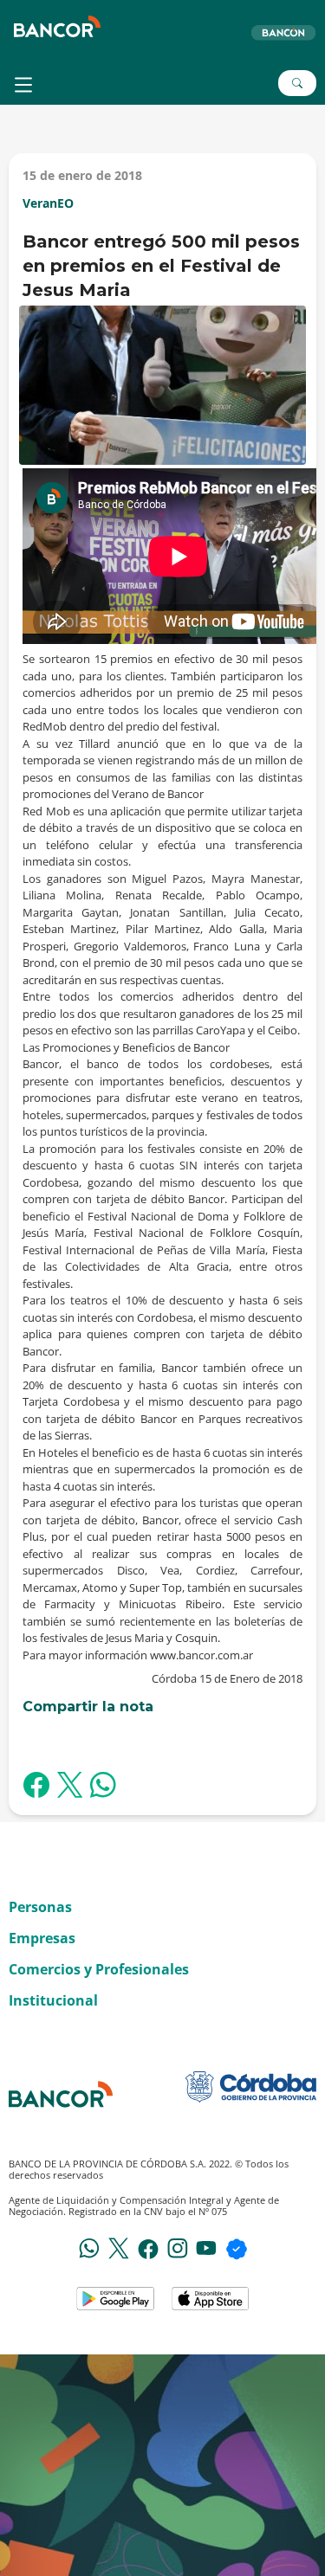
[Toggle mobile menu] (25, 85)
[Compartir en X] (70, 1787)
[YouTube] (206, 2247)
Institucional (53, 2000)
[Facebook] (148, 2248)
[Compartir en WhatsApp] (103, 1787)
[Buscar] (297, 83)
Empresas (42, 1938)
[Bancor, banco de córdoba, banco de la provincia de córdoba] (57, 26)
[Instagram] (178, 2247)
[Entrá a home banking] (283, 32)
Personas (40, 1907)
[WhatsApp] (89, 2247)
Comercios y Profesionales (99, 1969)
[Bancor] (61, 2094)
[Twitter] (119, 2247)
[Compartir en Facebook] (36, 1787)
